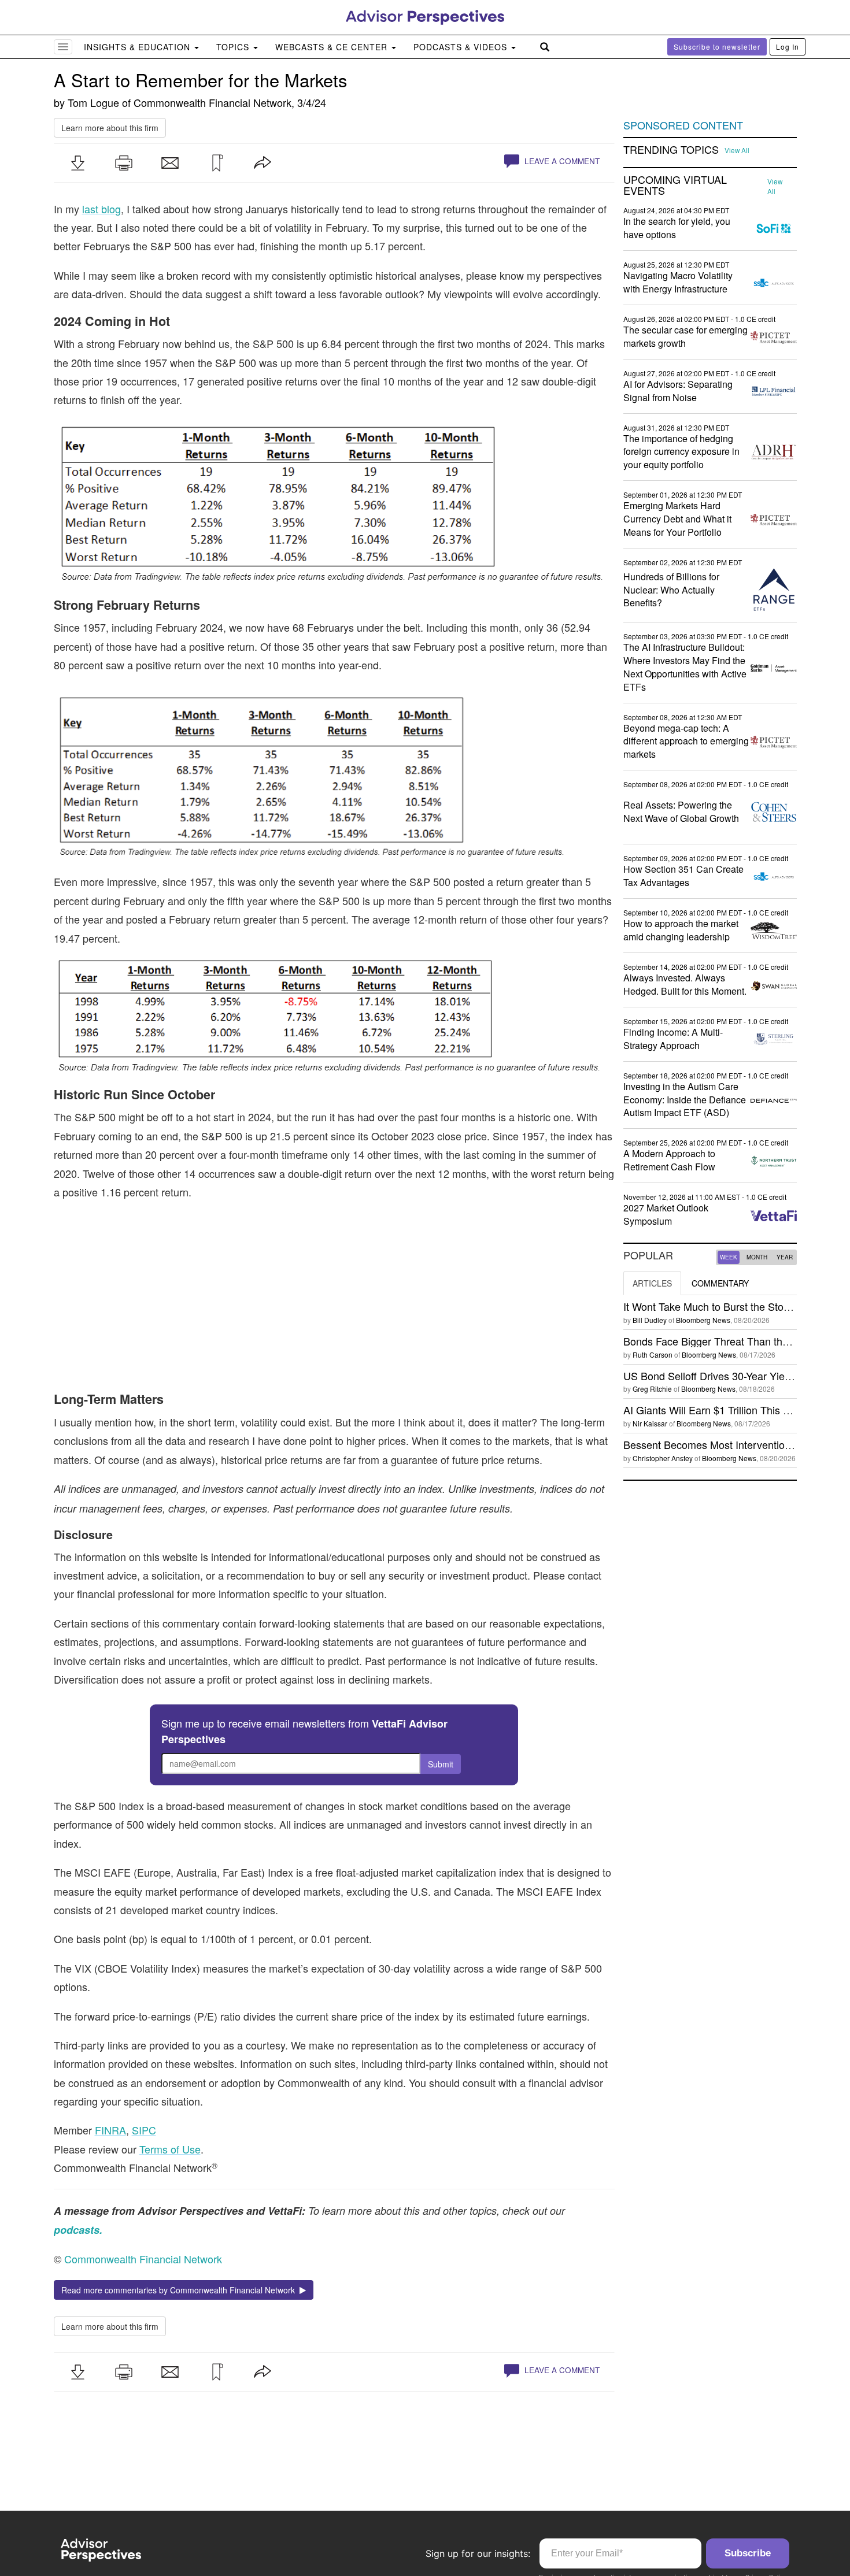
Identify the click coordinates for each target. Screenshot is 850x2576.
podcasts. (78, 2230)
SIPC (144, 2130)
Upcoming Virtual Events (675, 186)
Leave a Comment (561, 161)
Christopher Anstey (663, 1458)
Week (729, 1257)
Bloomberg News (703, 1320)
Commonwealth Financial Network (212, 102)
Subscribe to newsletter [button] (717, 47)
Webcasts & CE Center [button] (333, 47)
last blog (101, 209)
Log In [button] (788, 47)
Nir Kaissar (650, 1423)
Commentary (720, 1283)
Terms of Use (170, 2149)
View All (737, 150)
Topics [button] (234, 47)
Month (757, 1257)
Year (785, 1257)
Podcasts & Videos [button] (462, 47)
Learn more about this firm (110, 128)
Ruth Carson (653, 1354)
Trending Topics (671, 150)
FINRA (110, 2130)
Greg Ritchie (652, 1389)
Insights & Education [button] (138, 47)
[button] (77, 163)
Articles (652, 1283)
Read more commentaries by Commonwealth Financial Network (180, 2290)
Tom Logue (93, 102)
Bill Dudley (650, 1320)
